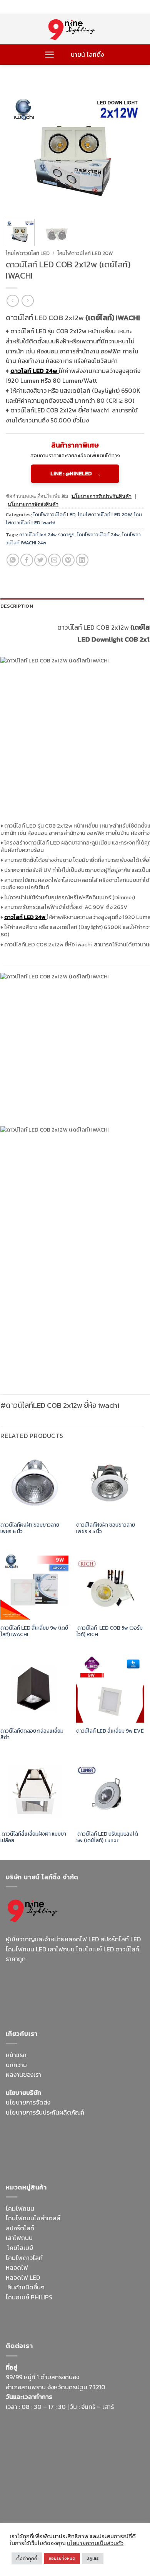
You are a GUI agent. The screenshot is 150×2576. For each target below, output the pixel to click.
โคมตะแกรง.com (51, 2160)
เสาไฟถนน (19, 2238)
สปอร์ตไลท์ (20, 2228)
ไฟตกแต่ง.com (110, 2317)
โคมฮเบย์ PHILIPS (29, 2297)
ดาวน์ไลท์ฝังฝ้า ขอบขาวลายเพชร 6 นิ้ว (30, 1528)
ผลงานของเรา (23, 2074)
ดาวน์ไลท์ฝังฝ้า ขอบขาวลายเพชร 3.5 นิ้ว (106, 1528)
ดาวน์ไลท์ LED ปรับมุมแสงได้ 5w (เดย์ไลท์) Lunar (107, 1837)
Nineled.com (98, 2150)
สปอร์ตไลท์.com (27, 2150)
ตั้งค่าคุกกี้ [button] (27, 2558)
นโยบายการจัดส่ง (28, 2102)
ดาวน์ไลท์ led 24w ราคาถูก (47, 535)
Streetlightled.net (108, 2493)
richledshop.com (119, 2297)
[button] (49, 55)
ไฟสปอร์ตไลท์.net (63, 1997)
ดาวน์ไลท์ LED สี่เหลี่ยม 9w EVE (110, 1731)
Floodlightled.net (57, 2493)
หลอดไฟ (17, 2267)
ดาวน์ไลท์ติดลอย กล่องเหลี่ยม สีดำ (32, 1734)
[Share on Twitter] (41, 560)
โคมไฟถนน (20, 2208)
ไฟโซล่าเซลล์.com (113, 2140)
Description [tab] (17, 606)
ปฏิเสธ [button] (93, 2558)
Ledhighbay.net (71, 2130)
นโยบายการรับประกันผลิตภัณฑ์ (45, 2112)
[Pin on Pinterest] (68, 560)
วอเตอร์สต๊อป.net (92, 1986)
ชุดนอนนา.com (79, 2503)
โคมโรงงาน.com (67, 2140)
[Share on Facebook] (27, 560)
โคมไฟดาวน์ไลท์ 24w (98, 535)
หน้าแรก (16, 2055)
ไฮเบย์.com (64, 2150)
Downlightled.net (118, 2130)
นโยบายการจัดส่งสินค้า (33, 504)
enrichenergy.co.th (32, 2503)
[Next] (132, 147)
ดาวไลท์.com (67, 2307)
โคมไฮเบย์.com (109, 1997)
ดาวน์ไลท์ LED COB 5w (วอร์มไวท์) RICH (109, 1631)
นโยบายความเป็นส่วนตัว (95, 2543)
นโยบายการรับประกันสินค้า (102, 496)
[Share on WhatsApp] (13, 560)
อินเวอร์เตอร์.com (66, 2317)
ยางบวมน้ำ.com (74, 2297)
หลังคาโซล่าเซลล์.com (34, 2327)
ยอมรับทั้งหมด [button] (62, 2558)
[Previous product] (27, 301)
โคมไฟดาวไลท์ (24, 2258)
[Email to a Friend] (54, 560)
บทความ (16, 2065)
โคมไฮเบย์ (20, 2248)
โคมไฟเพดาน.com (98, 2160)
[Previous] (18, 147)
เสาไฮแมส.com (25, 2140)
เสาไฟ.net (19, 2493)
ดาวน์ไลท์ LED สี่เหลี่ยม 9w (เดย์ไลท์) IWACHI (34, 1631)
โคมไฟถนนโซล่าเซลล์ (33, 2218)
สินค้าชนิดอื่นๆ (26, 2287)
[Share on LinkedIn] (82, 560)
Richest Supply (27, 2130)
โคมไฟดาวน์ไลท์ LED (28, 253)
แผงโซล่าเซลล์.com (110, 2307)
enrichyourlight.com (36, 1986)
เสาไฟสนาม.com (27, 2307)
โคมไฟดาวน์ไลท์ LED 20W (85, 253)
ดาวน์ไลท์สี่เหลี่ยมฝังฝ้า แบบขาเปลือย (33, 1837)
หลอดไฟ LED (23, 2277)
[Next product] (12, 301)
